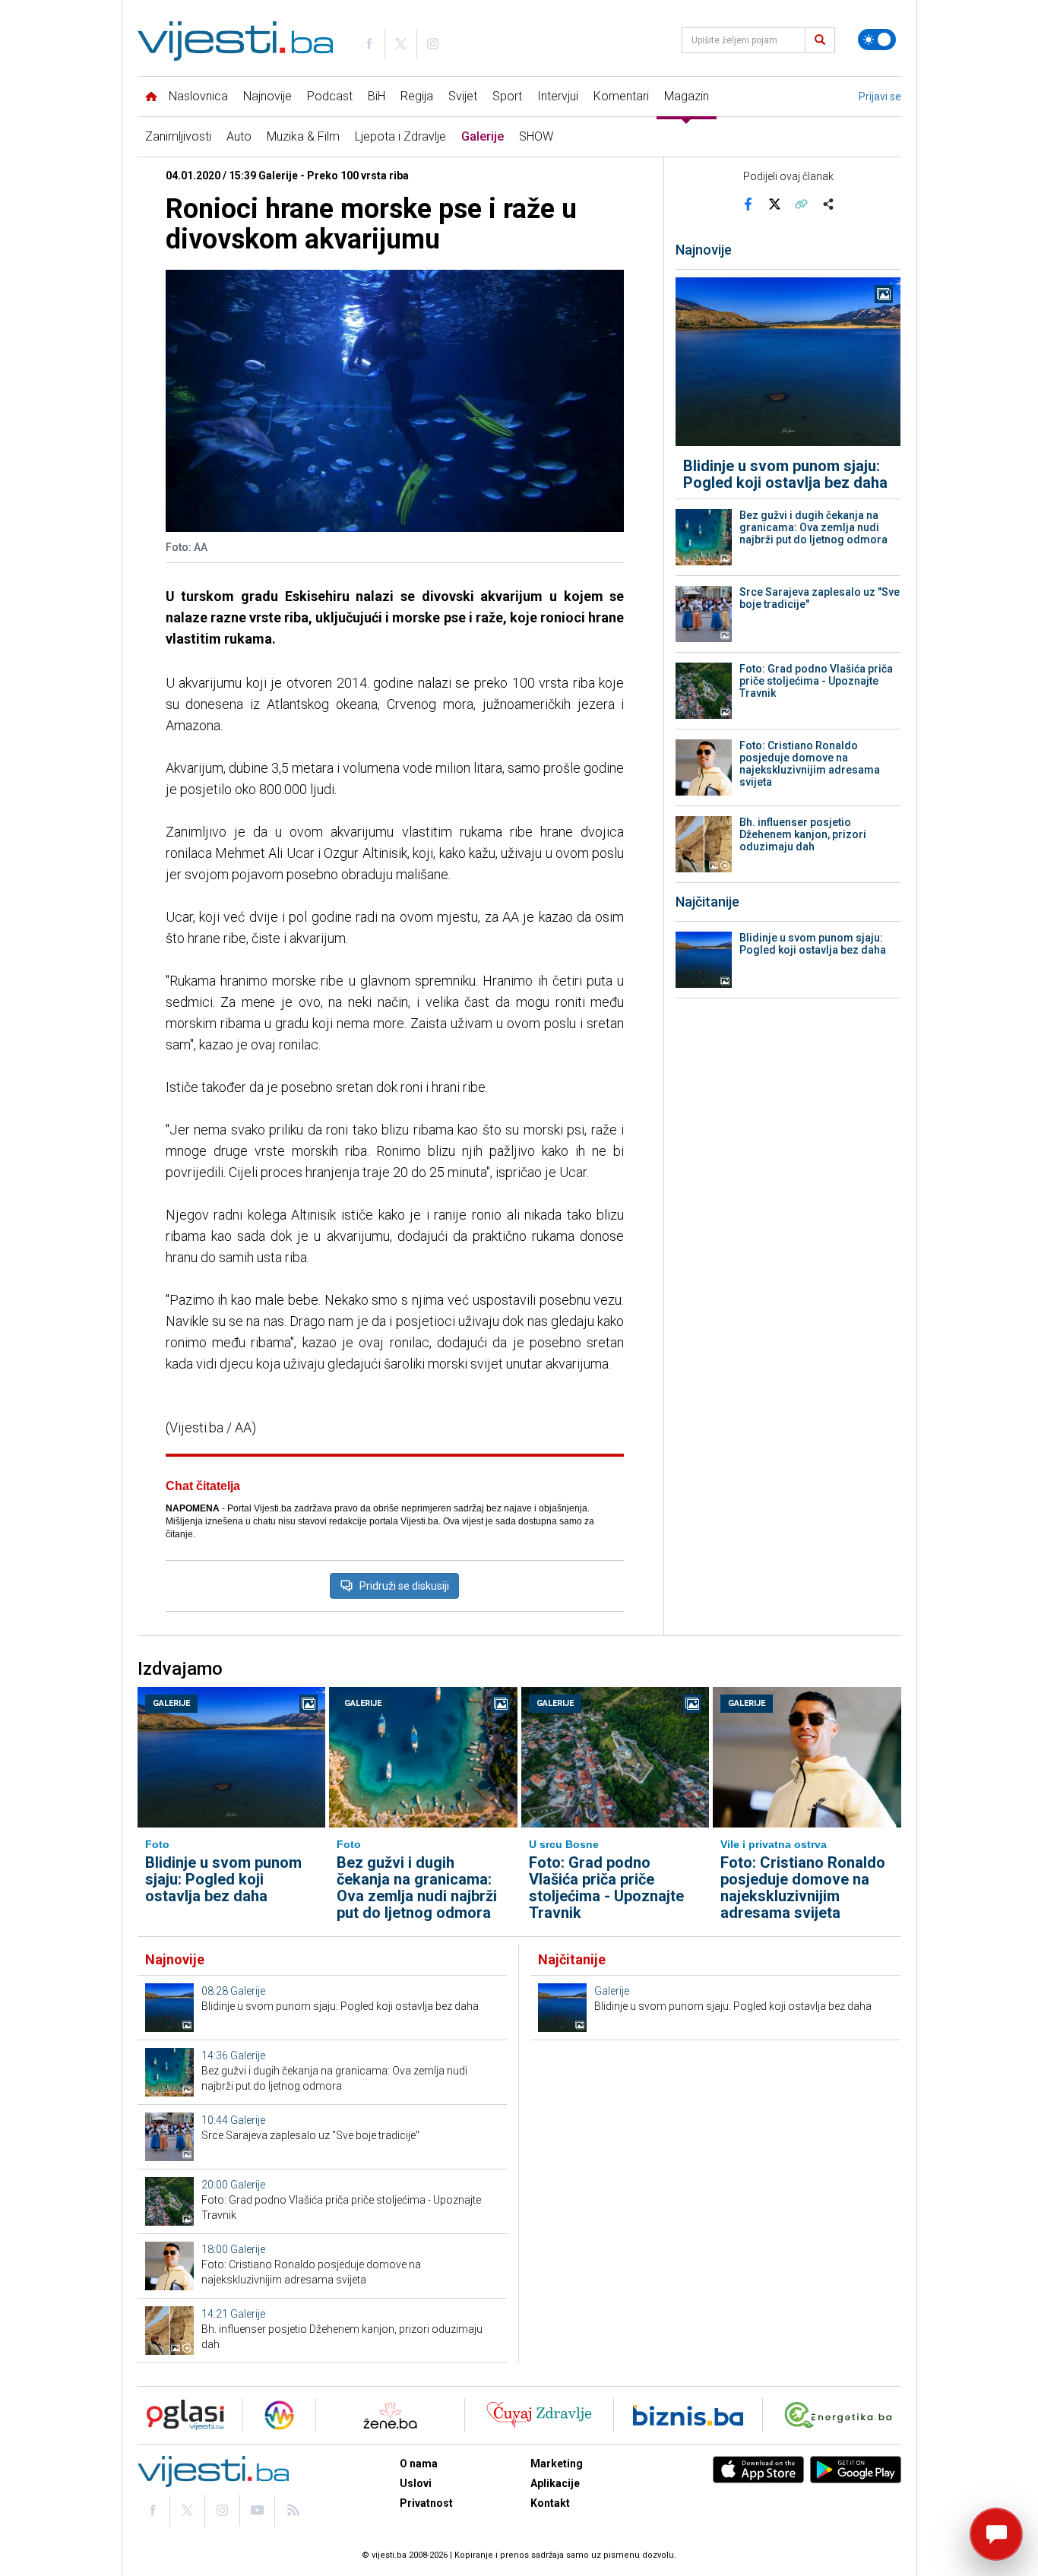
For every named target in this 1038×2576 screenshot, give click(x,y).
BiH (377, 96)
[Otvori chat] (996, 2534)
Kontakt (550, 2503)
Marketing (557, 2464)
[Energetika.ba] (842, 2415)
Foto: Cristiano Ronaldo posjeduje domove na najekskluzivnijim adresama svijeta (810, 764)
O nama (419, 2464)
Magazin (687, 96)
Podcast (330, 96)
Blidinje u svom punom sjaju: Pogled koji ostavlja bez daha (785, 474)
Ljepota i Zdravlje (400, 136)
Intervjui (558, 96)
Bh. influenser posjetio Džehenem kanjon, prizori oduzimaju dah (803, 834)
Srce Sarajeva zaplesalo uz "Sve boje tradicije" (820, 598)
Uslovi (416, 2483)
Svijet (463, 96)
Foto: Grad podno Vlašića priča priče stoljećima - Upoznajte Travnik (816, 681)
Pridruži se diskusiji (404, 1586)
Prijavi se (880, 97)
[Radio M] (181, 2415)
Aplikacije (555, 2483)
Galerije (483, 136)
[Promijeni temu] (877, 40)
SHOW (536, 136)
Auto (239, 136)
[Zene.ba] (390, 2415)
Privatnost (426, 2503)
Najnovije (267, 96)
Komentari (621, 96)
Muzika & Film (303, 136)
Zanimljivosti (178, 136)
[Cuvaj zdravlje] (539, 2415)
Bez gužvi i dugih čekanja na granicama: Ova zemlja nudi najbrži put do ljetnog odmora (813, 527)
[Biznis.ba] (688, 2415)
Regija (417, 96)
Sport (507, 96)
